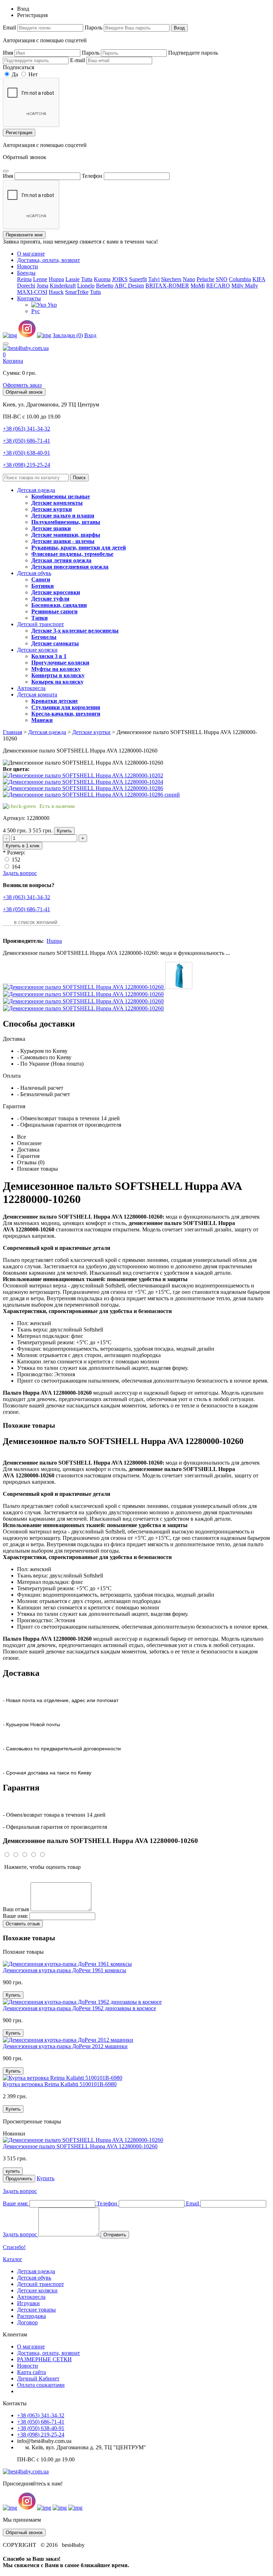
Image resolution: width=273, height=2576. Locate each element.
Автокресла (31, 688)
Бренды (26, 273)
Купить (64, 831)
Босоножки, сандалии (59, 605)
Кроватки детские (55, 701)
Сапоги (41, 579)
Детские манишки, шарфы (66, 535)
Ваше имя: (15, 1916)
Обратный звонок (24, 392)
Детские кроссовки (56, 592)
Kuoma (102, 279)
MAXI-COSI (32, 292)
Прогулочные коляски (60, 663)
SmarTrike (77, 292)
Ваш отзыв (16, 1909)
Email (9, 28)
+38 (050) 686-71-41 (26, 441)
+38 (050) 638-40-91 (26, 453)
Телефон (92, 176)
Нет (32, 74)
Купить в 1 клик (23, 846)
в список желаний (36, 922)
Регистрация (19, 133)
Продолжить (19, 2179)
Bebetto (105, 286)
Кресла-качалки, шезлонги (66, 714)
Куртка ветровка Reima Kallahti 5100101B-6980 (60, 2084)
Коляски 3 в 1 (49, 656)
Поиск (79, 478)
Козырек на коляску (57, 682)
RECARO (218, 286)
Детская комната (37, 694)
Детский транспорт (41, 624)
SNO (222, 279)
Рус (36, 311)
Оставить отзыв (23, 1924)
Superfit (138, 279)
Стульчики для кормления (66, 707)
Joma (42, 286)
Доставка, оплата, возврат (49, 260)
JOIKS (120, 279)
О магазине (31, 254)
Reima (24, 279)
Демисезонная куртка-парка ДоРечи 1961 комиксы (65, 1970)
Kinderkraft (63, 286)
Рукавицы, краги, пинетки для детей (79, 548)
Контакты (29, 298)
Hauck (56, 292)
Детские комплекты (57, 503)
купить (13, 2171)
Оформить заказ (22, 385)
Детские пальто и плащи (63, 516)
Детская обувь (34, 573)
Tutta (87, 279)
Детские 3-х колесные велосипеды (75, 631)
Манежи (42, 720)
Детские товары (36, 2310)
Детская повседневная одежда (70, 567)
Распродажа (31, 2316)
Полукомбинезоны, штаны (66, 522)
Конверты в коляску (58, 675)
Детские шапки (51, 528)
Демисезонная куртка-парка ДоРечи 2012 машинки (65, 2046)
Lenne (40, 279)
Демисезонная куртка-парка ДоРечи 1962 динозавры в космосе (79, 2008)
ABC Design (129, 286)
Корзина (13, 361)
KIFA (259, 279)
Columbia (240, 279)
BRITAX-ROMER (167, 286)
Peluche (205, 279)
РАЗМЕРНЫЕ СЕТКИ (44, 2359)
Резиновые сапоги (54, 611)
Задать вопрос (20, 873)
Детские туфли (50, 599)
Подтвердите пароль (193, 53)
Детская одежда (36, 490)
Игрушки (28, 2303)
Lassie (73, 279)
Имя (8, 53)
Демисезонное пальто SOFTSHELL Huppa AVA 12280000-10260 (80, 2146)
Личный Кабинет (38, 2378)
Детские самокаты (55, 643)
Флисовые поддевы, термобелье (72, 554)
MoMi (198, 286)
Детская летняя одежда (61, 560)
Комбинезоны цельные (61, 496)
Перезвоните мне (24, 235)
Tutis (95, 292)
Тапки (39, 618)
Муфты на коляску (56, 669)
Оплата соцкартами (41, 2385)
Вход (179, 28)
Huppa (56, 279)
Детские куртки (52, 509)
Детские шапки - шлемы (63, 541)
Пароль (93, 28)
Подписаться (18, 67)
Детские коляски (37, 650)
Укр (52, 305)
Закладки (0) (68, 335)
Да (14, 74)
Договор (27, 2322)
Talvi (154, 279)
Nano (189, 279)
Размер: (16, 852)
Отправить (115, 2235)
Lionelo (86, 286)
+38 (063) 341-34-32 (26, 429)
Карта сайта (31, 2372)
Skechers (171, 279)
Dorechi (26, 286)
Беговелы (44, 637)
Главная (12, 732)
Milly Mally (245, 286)
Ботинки (42, 586)
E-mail (77, 60)
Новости (28, 266)
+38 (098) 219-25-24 (26, 465)
